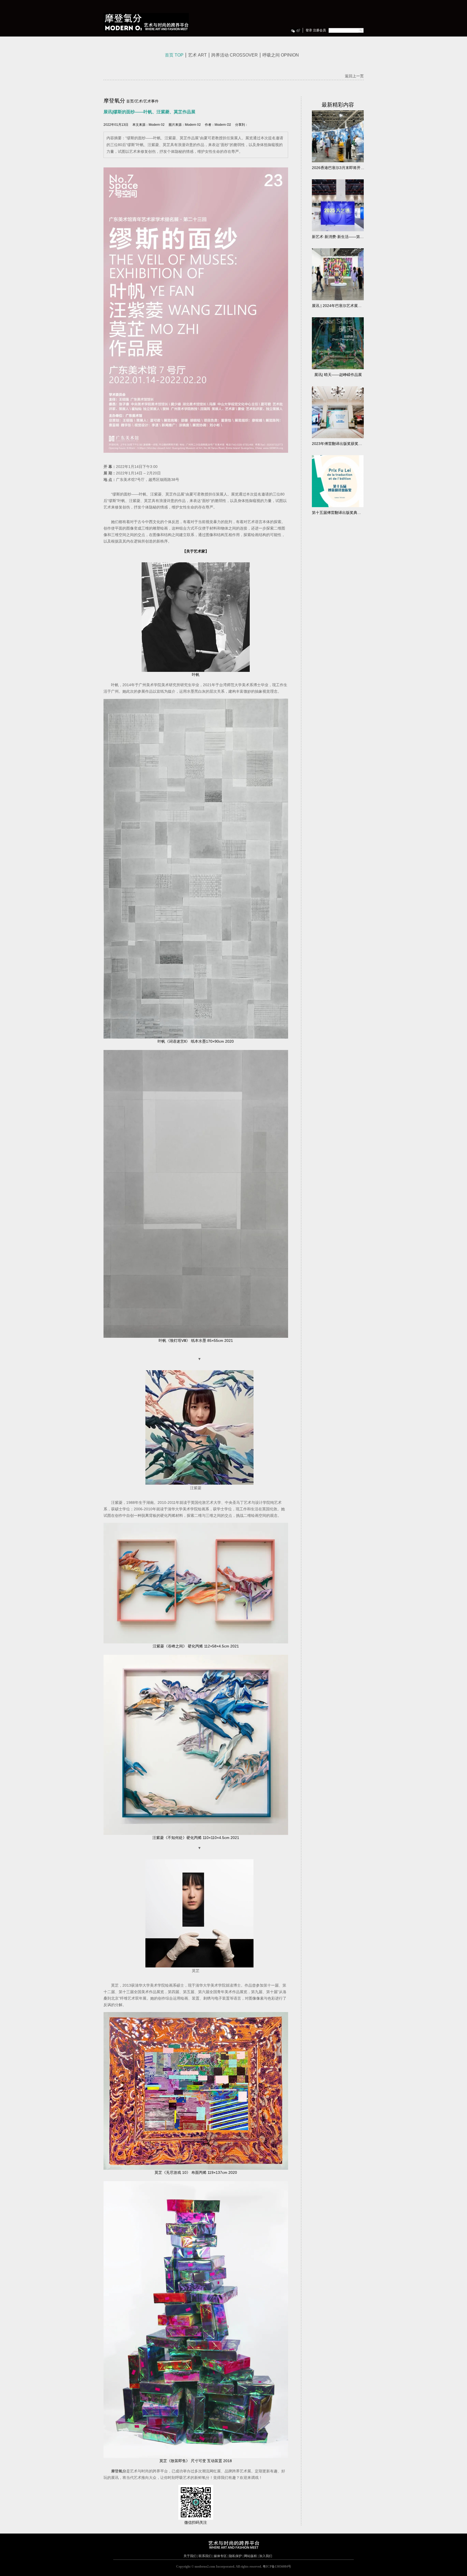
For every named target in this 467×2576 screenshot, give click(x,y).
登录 (309, 30)
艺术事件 (151, 101)
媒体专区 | (221, 2556)
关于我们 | (191, 2556)
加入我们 (265, 2556)
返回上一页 (354, 76)
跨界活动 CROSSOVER (235, 55)
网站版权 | (251, 2556)
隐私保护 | (236, 2556)
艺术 (139, 101)
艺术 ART (197, 55)
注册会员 (319, 30)
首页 (130, 101)
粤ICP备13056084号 (277, 2567)
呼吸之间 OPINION (281, 55)
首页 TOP (174, 55)
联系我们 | (205, 2556)
